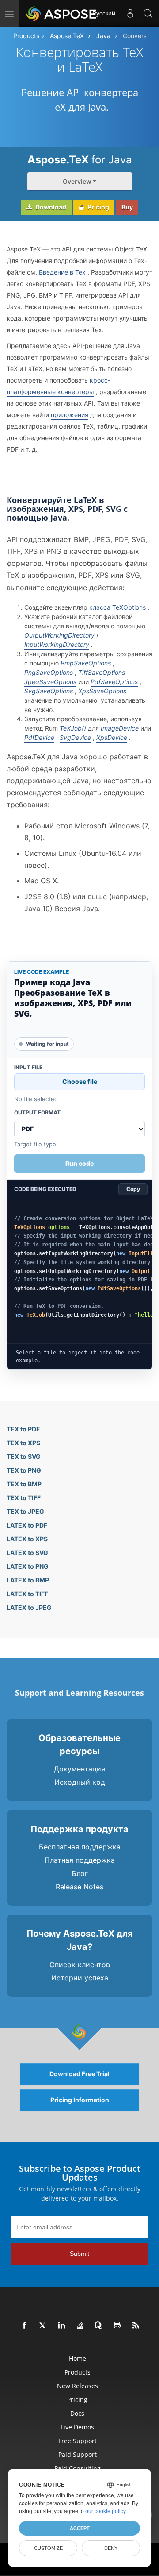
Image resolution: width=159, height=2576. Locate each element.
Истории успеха (80, 1978)
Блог (80, 1873)
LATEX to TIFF (27, 1594)
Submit (79, 2254)
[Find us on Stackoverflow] (80, 2326)
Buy (127, 207)
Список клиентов (80, 1965)
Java (103, 36)
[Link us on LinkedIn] (62, 2326)
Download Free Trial (79, 2074)
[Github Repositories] (117, 2326)
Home (78, 2358)
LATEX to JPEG (29, 1607)
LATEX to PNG (28, 1566)
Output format (37, 1113)
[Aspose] (62, 13)
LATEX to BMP (28, 1580)
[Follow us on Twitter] (43, 2326)
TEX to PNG (24, 1470)
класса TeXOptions (117, 607)
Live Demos (77, 2427)
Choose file (80, 1081)
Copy (133, 1189)
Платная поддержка (80, 1860)
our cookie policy (105, 2511)
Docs (77, 2413)
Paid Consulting (78, 2468)
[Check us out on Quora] (99, 2326)
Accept (80, 2528)
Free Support (78, 2441)
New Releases (78, 2386)
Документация (79, 1769)
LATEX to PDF (27, 1525)
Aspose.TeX (67, 36)
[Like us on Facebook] (25, 2326)
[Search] (148, 13)
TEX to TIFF (24, 1498)
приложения (70, 415)
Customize (48, 2548)
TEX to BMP (24, 1484)
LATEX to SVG (27, 1553)
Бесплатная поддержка (80, 1847)
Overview (77, 181)
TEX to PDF (23, 1429)
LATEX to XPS (27, 1539)
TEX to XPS (23, 1443)
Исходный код (80, 1782)
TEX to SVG (24, 1456)
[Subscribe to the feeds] (136, 2326)
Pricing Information (80, 2100)
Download (50, 207)
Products (26, 36)
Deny (111, 2548)
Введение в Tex (62, 272)
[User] (130, 13)
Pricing (98, 207)
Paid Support (78, 2454)
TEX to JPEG (25, 1511)
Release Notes (79, 1887)
